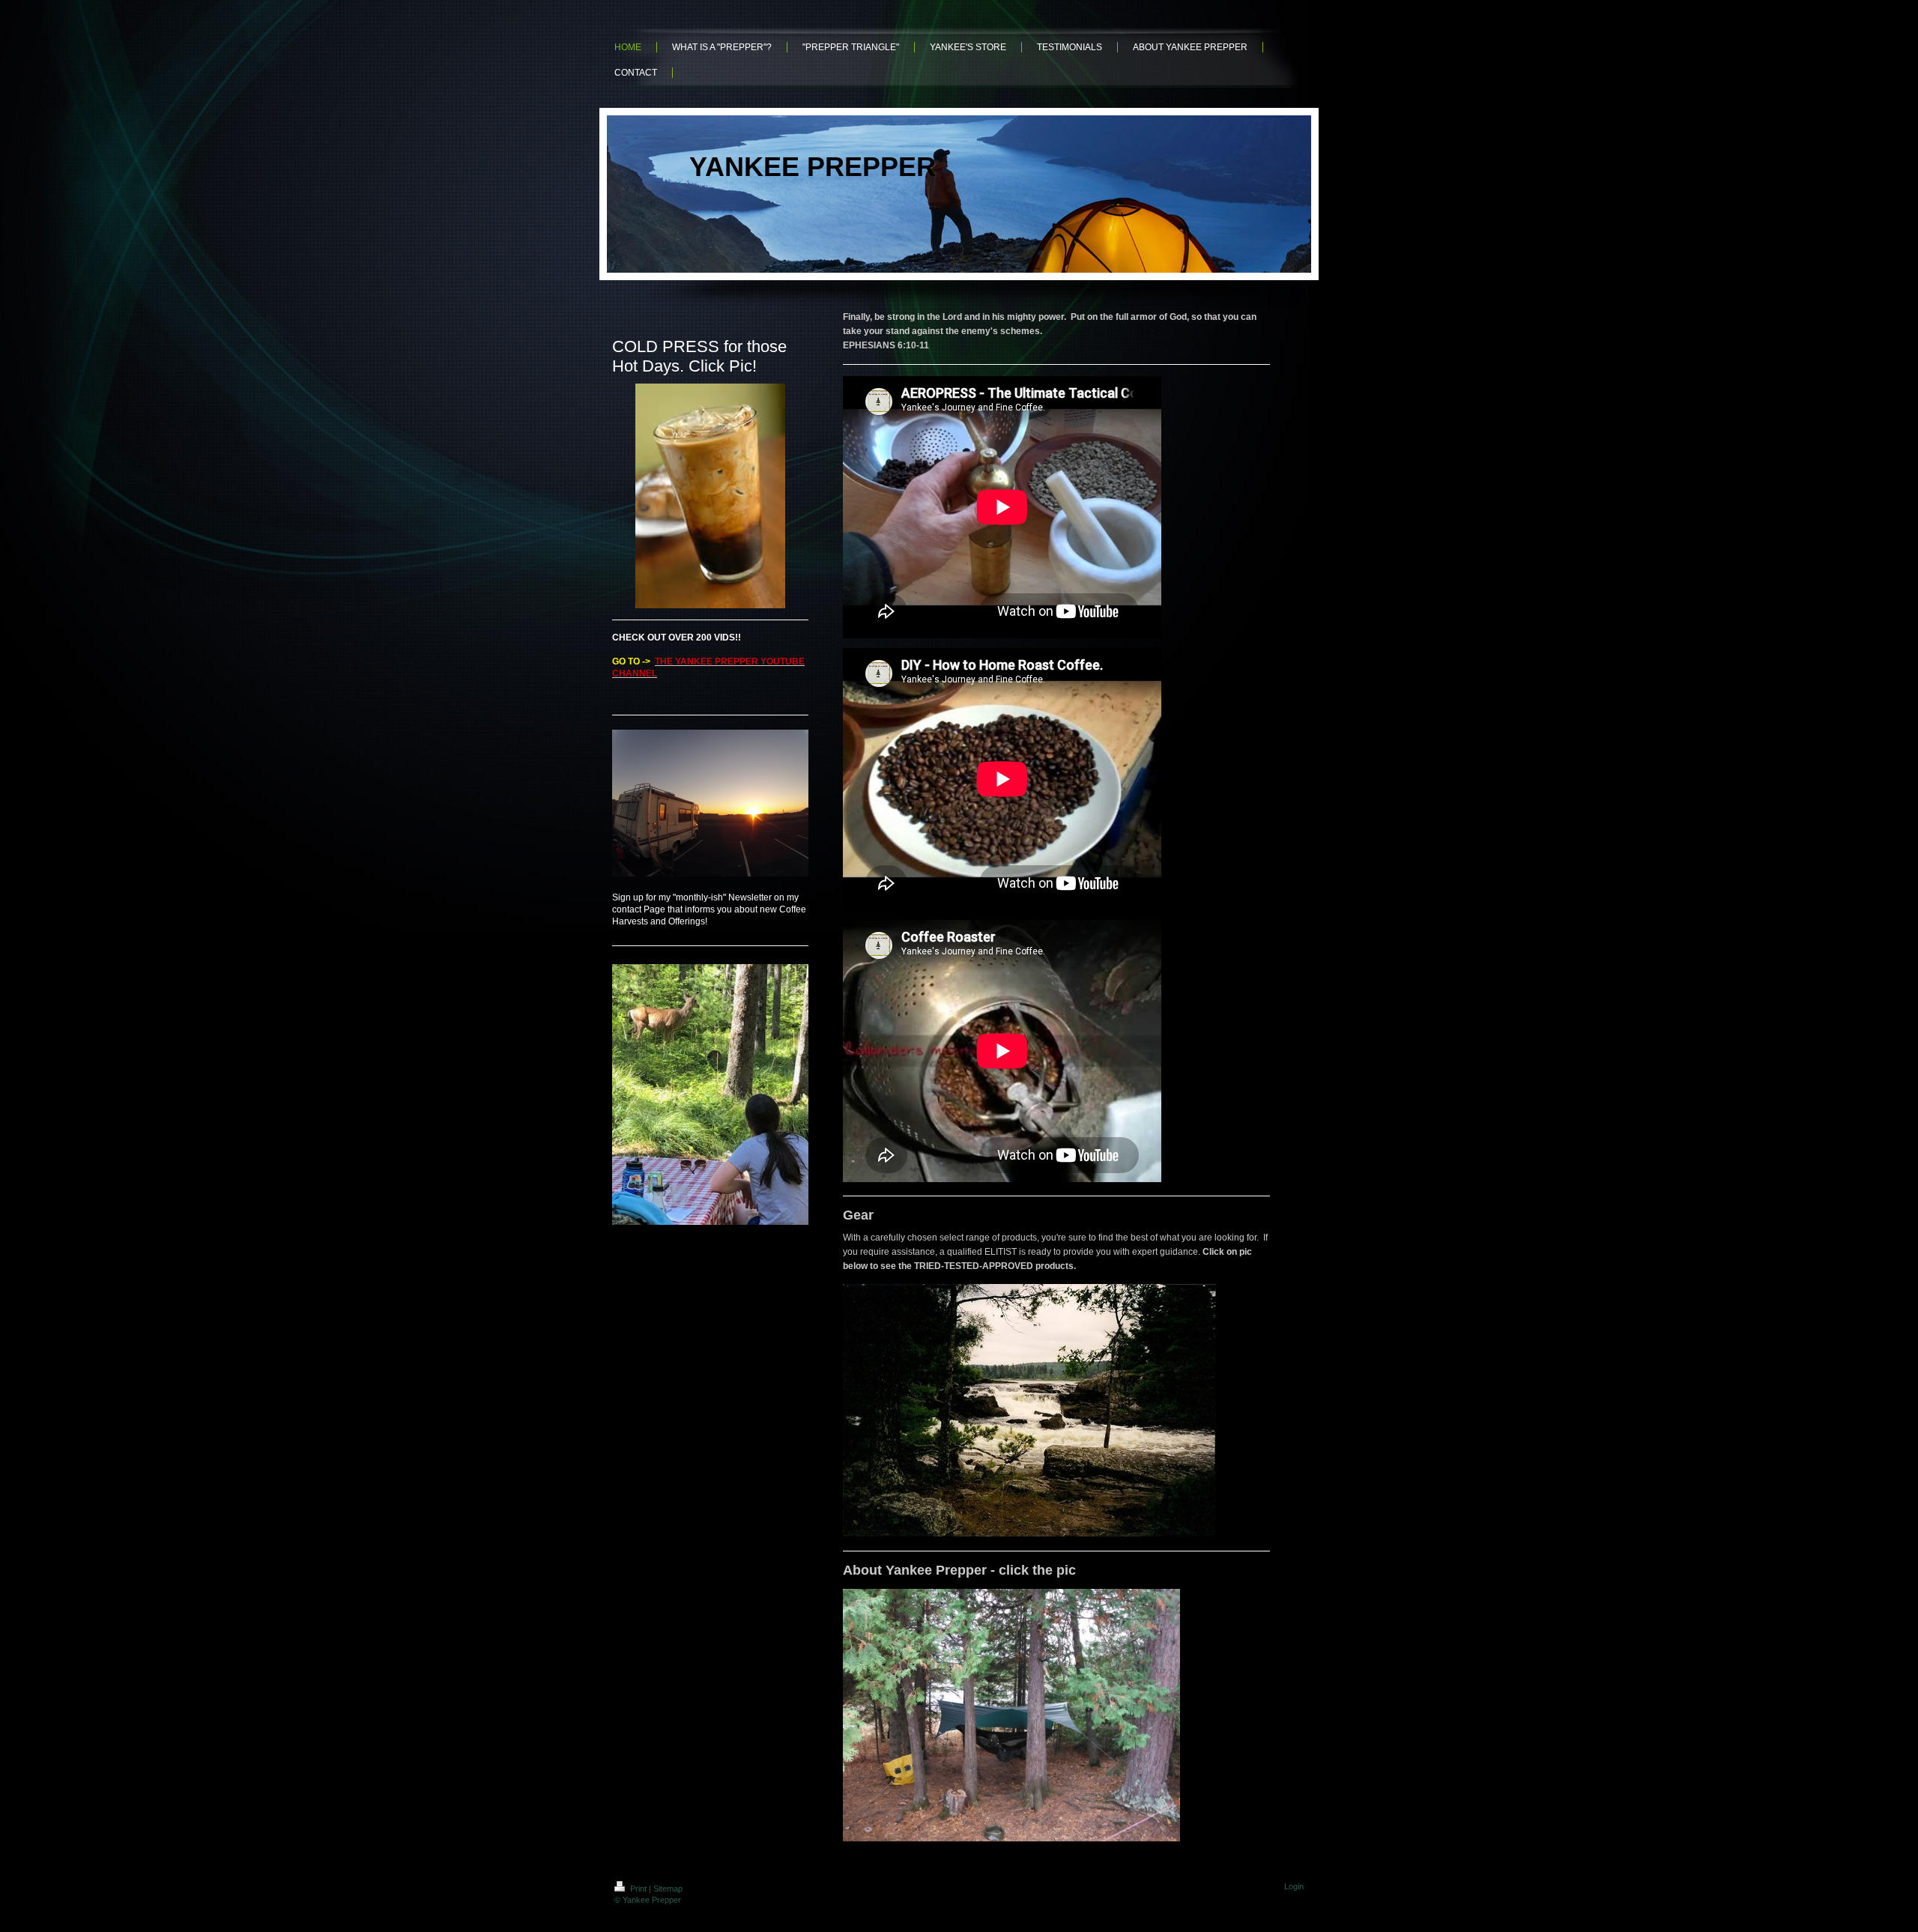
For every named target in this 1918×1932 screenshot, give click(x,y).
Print (638, 1889)
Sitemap (668, 1889)
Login (1294, 1886)
